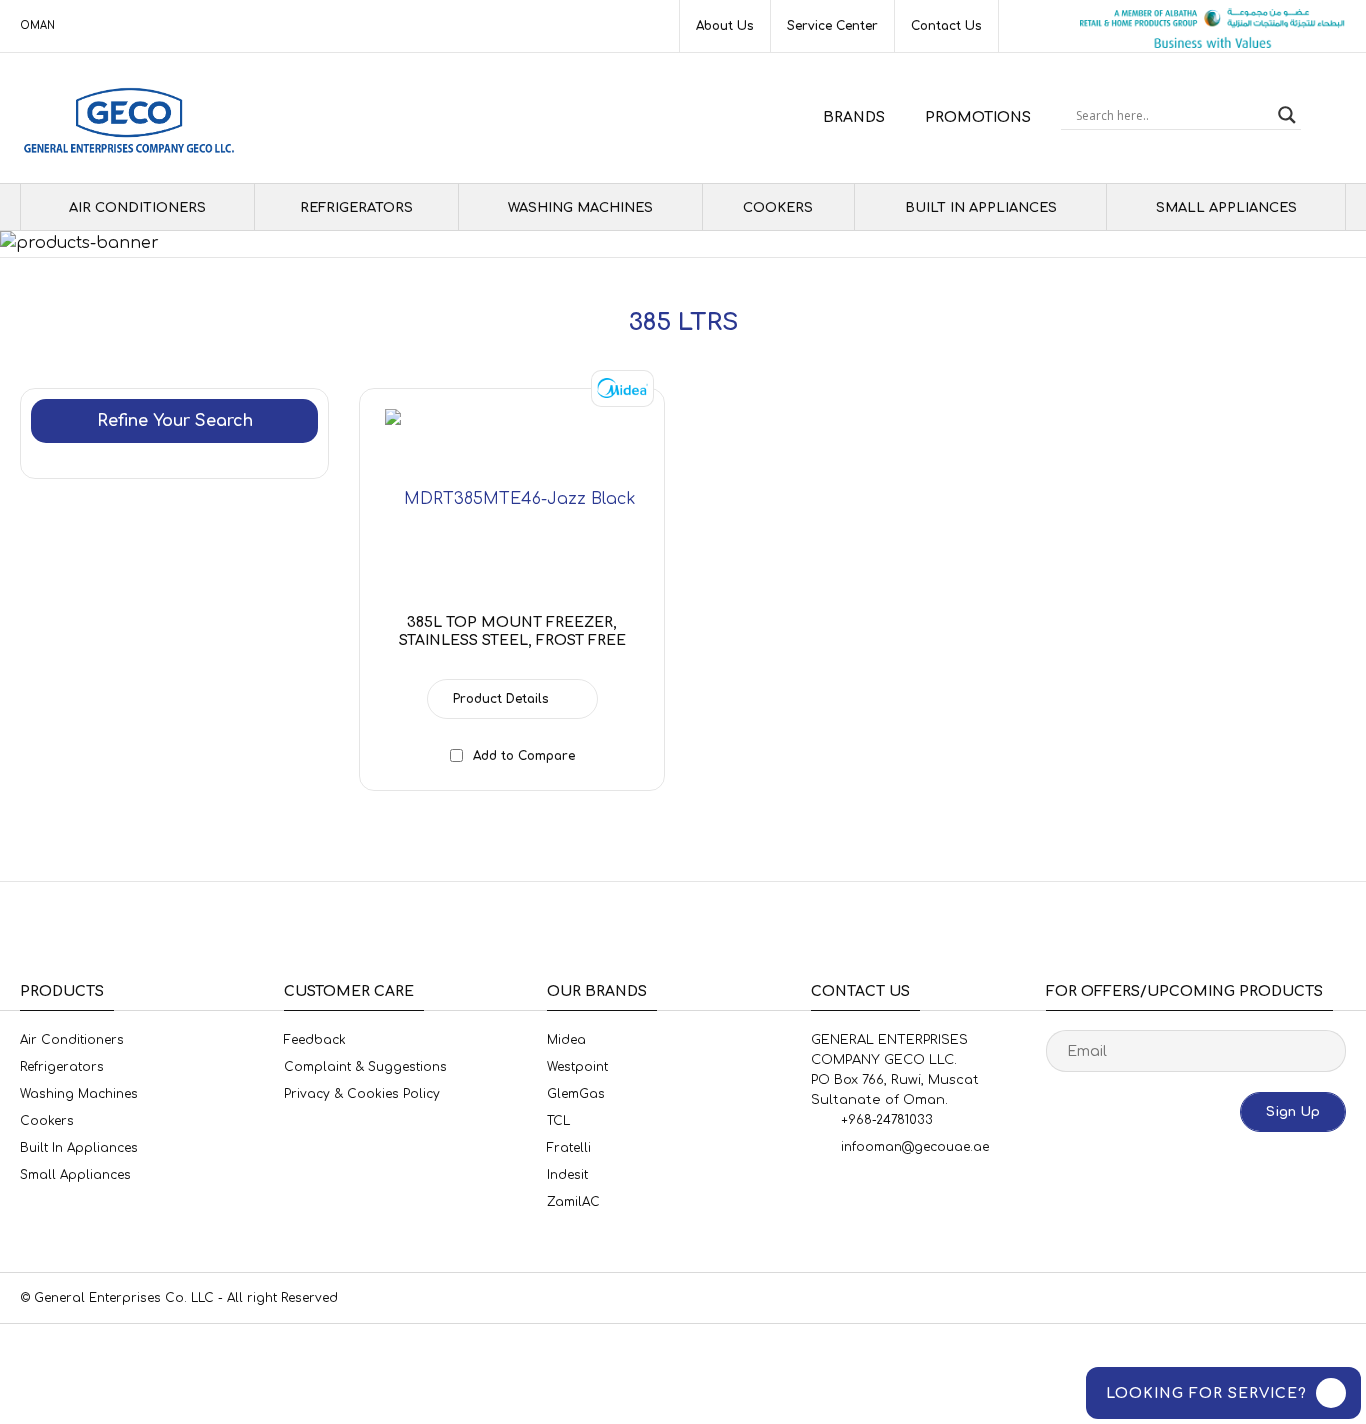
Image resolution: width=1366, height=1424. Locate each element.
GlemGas (576, 1094)
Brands (854, 117)
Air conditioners (137, 208)
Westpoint (577, 1067)
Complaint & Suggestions (365, 1067)
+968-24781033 (887, 1120)
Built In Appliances (79, 1148)
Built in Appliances (981, 208)
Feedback (315, 1040)
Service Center (832, 26)
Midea (566, 1040)
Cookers (778, 208)
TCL (558, 1121)
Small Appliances (1226, 208)
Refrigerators (356, 208)
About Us (725, 26)
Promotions (978, 117)
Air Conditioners (72, 1040)
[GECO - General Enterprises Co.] (133, 118)
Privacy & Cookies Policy (362, 1094)
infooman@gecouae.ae (915, 1147)
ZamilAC (573, 1202)
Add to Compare (524, 756)
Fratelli (569, 1148)
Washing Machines (580, 208)
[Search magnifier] (1287, 115)
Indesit (567, 1175)
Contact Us (946, 26)
